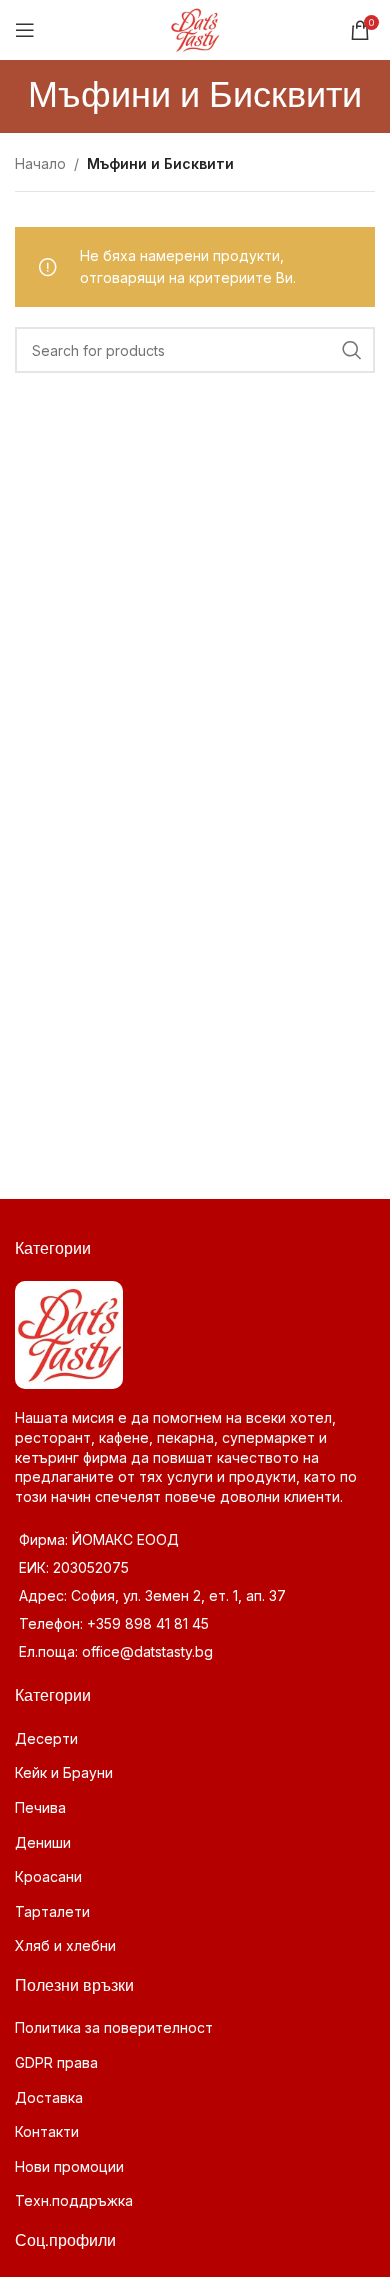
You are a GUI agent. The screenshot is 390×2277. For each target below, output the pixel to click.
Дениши (43, 1842)
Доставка (49, 2097)
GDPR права (56, 2062)
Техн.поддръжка (74, 2200)
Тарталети (52, 1911)
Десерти (46, 1738)
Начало (40, 163)
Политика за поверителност (114, 2027)
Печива (40, 1807)
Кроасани (48, 1876)
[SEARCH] (352, 350)
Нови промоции (69, 2166)
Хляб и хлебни (65, 1945)
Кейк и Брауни (64, 1772)
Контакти (47, 2131)
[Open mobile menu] (25, 30)
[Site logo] (195, 28)
